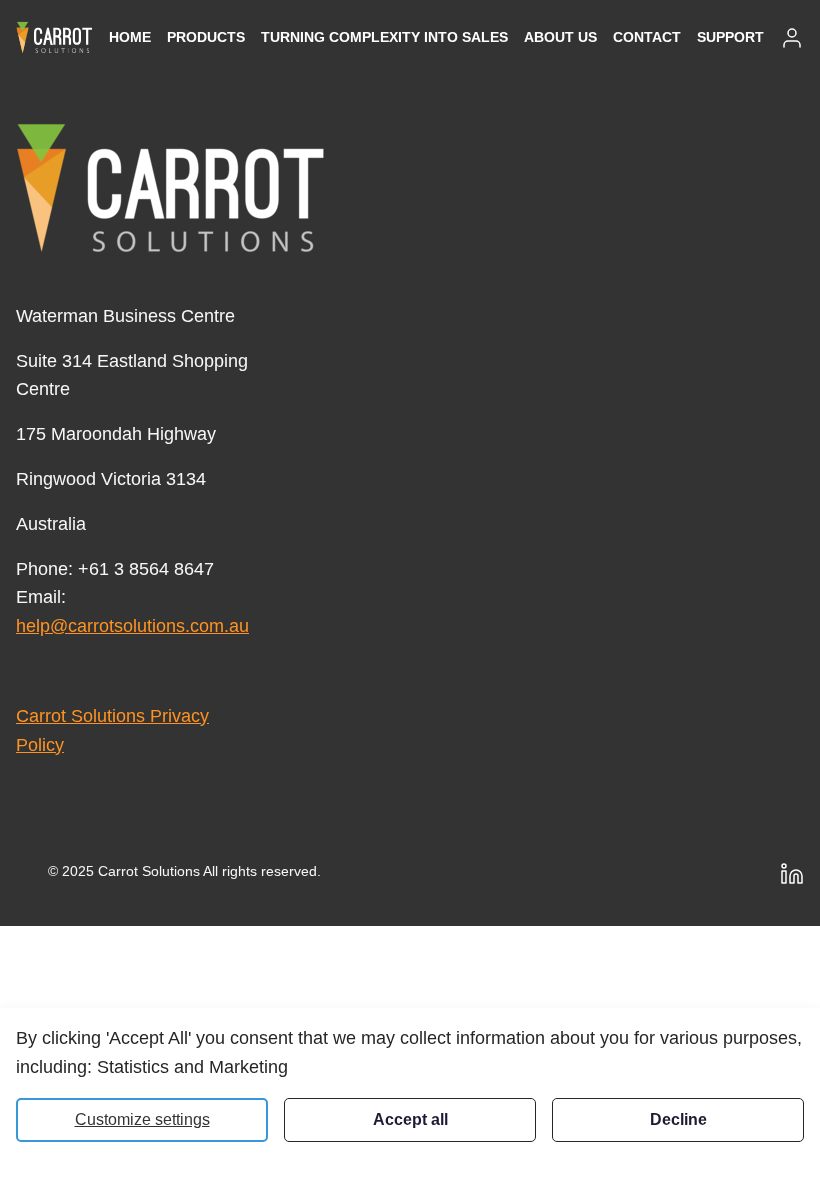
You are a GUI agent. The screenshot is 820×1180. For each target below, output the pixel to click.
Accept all (410, 1119)
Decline (678, 1119)
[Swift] (54, 37)
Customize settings (142, 1119)
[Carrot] (171, 188)
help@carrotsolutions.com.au (132, 626)
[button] (206, 37)
